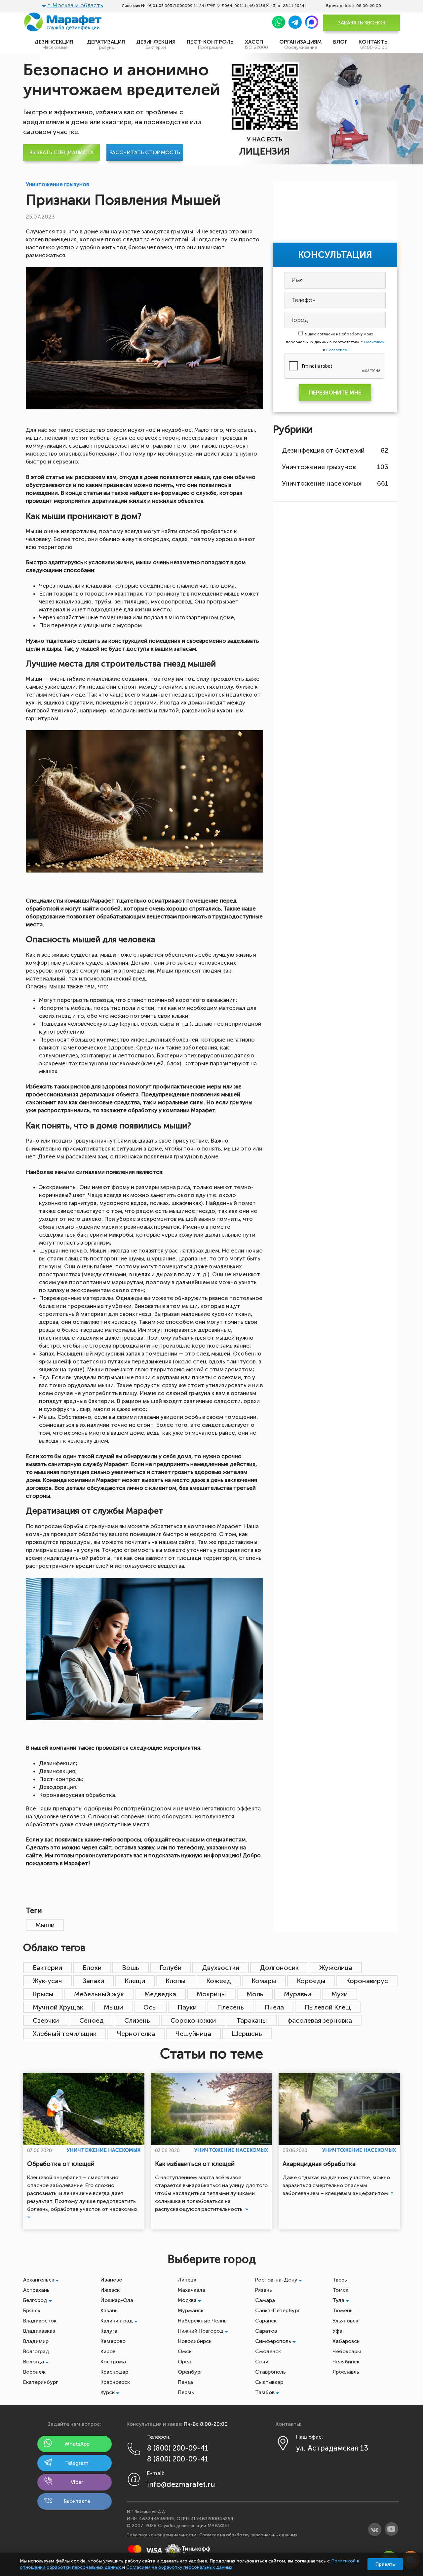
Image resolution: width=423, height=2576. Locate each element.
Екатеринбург (40, 2382)
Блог (340, 42)
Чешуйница (193, 2034)
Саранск (266, 2321)
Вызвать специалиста (61, 152)
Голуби (171, 1968)
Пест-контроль (210, 44)
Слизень (137, 2020)
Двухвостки (221, 1968)
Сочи (262, 2362)
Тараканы (252, 2020)
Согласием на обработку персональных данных (179, 2567)
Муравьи (297, 1994)
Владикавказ (39, 2331)
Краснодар (114, 2372)
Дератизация (106, 44)
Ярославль (346, 2372)
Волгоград (36, 2351)
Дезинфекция (156, 44)
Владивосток (40, 2321)
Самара (265, 2300)
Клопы (176, 1981)
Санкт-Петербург (277, 2310)
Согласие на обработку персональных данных (248, 2535)
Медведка (160, 1994)
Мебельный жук (99, 1994)
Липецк (187, 2280)
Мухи (340, 1994)
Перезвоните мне (335, 393)
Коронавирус (367, 1981)
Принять (385, 2564)
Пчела (274, 2007)
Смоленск (268, 2351)
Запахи (93, 1981)
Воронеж (34, 2372)
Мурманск (191, 2310)
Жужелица (336, 1968)
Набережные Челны (203, 2321)
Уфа (337, 2331)
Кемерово (113, 2341)
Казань (109, 2310)
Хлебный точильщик (65, 2034)
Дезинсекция (55, 44)
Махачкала (192, 2290)
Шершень (247, 2034)
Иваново (111, 2280)
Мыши (45, 1925)
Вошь (131, 1968)
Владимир (36, 2341)
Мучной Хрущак (58, 2007)
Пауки (187, 2007)
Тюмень (343, 2310)
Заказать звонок (362, 23)
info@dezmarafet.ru (181, 2484)
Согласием (337, 350)
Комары (264, 1981)
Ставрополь (270, 2372)
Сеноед (92, 2020)
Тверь (340, 2280)
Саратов (266, 2331)
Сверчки (46, 2020)
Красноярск (115, 2382)
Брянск (32, 2310)
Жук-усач (47, 1981)
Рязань (264, 2290)
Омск (185, 2351)
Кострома (113, 2362)
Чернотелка (136, 2034)
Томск (340, 2290)
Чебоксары (347, 2351)
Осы (150, 2007)
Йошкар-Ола (117, 2300)
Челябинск (346, 2362)
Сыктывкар (269, 2382)
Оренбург (190, 2372)
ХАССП (256, 44)
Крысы (43, 1994)
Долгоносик (279, 1968)
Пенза (185, 2382)
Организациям (301, 44)
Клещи (135, 1981)
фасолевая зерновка (320, 2020)
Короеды (311, 1981)
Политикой (374, 342)
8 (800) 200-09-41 (178, 2448)
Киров (108, 2351)
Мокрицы (211, 1994)
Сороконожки (193, 2020)
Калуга (109, 2331)
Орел (184, 2362)
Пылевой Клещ (328, 2007)
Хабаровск (346, 2341)
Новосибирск (195, 2341)
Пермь (186, 2392)
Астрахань (36, 2290)
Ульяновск (345, 2321)
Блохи (92, 1968)
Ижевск (110, 2290)
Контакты (374, 44)
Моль (255, 1994)
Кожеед (219, 1981)
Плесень (231, 2007)
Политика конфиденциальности (161, 2535)
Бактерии (47, 1968)
